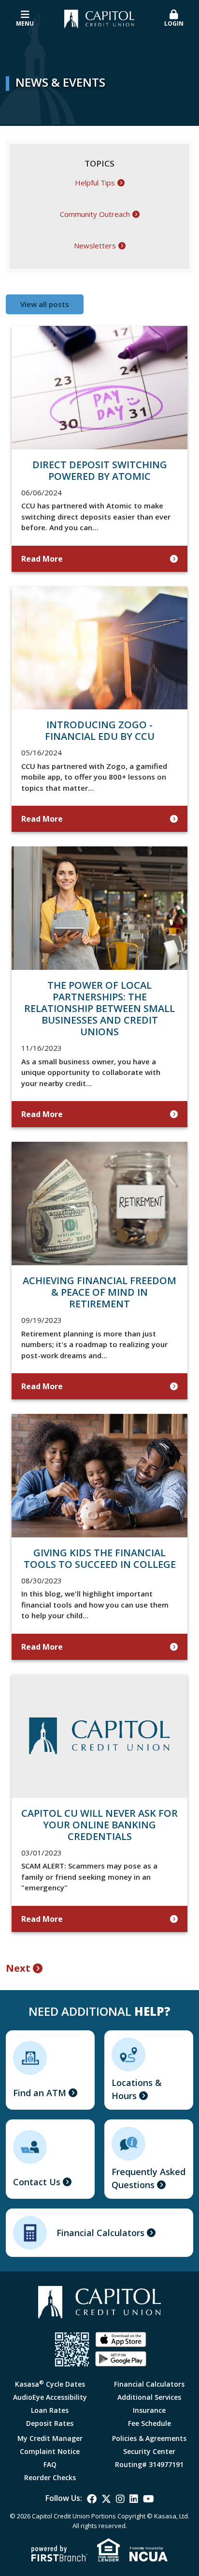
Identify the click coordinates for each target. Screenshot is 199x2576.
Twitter (106, 2499)
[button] (174, 19)
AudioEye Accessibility (50, 2397)
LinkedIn (134, 2499)
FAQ (50, 2464)
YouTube (149, 2499)
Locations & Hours (137, 2089)
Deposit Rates (50, 2423)
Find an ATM (40, 2093)
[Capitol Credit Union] (99, 18)
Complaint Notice (50, 2451)
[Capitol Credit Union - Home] (100, 2302)
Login (174, 23)
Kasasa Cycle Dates (50, 2384)
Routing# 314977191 (149, 2464)
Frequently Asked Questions (149, 2178)
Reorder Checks (50, 2477)
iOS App (121, 2340)
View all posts (45, 304)
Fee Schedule (149, 2423)
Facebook (92, 2499)
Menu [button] (25, 23)
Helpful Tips (95, 183)
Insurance (149, 2410)
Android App (121, 2359)
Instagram (120, 2499)
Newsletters (95, 246)
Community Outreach (95, 214)
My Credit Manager (50, 2438)
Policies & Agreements (149, 2438)
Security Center (149, 2451)
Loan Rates (50, 2410)
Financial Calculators (100, 2233)
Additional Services (149, 2397)
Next (18, 1968)
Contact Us (37, 2182)
